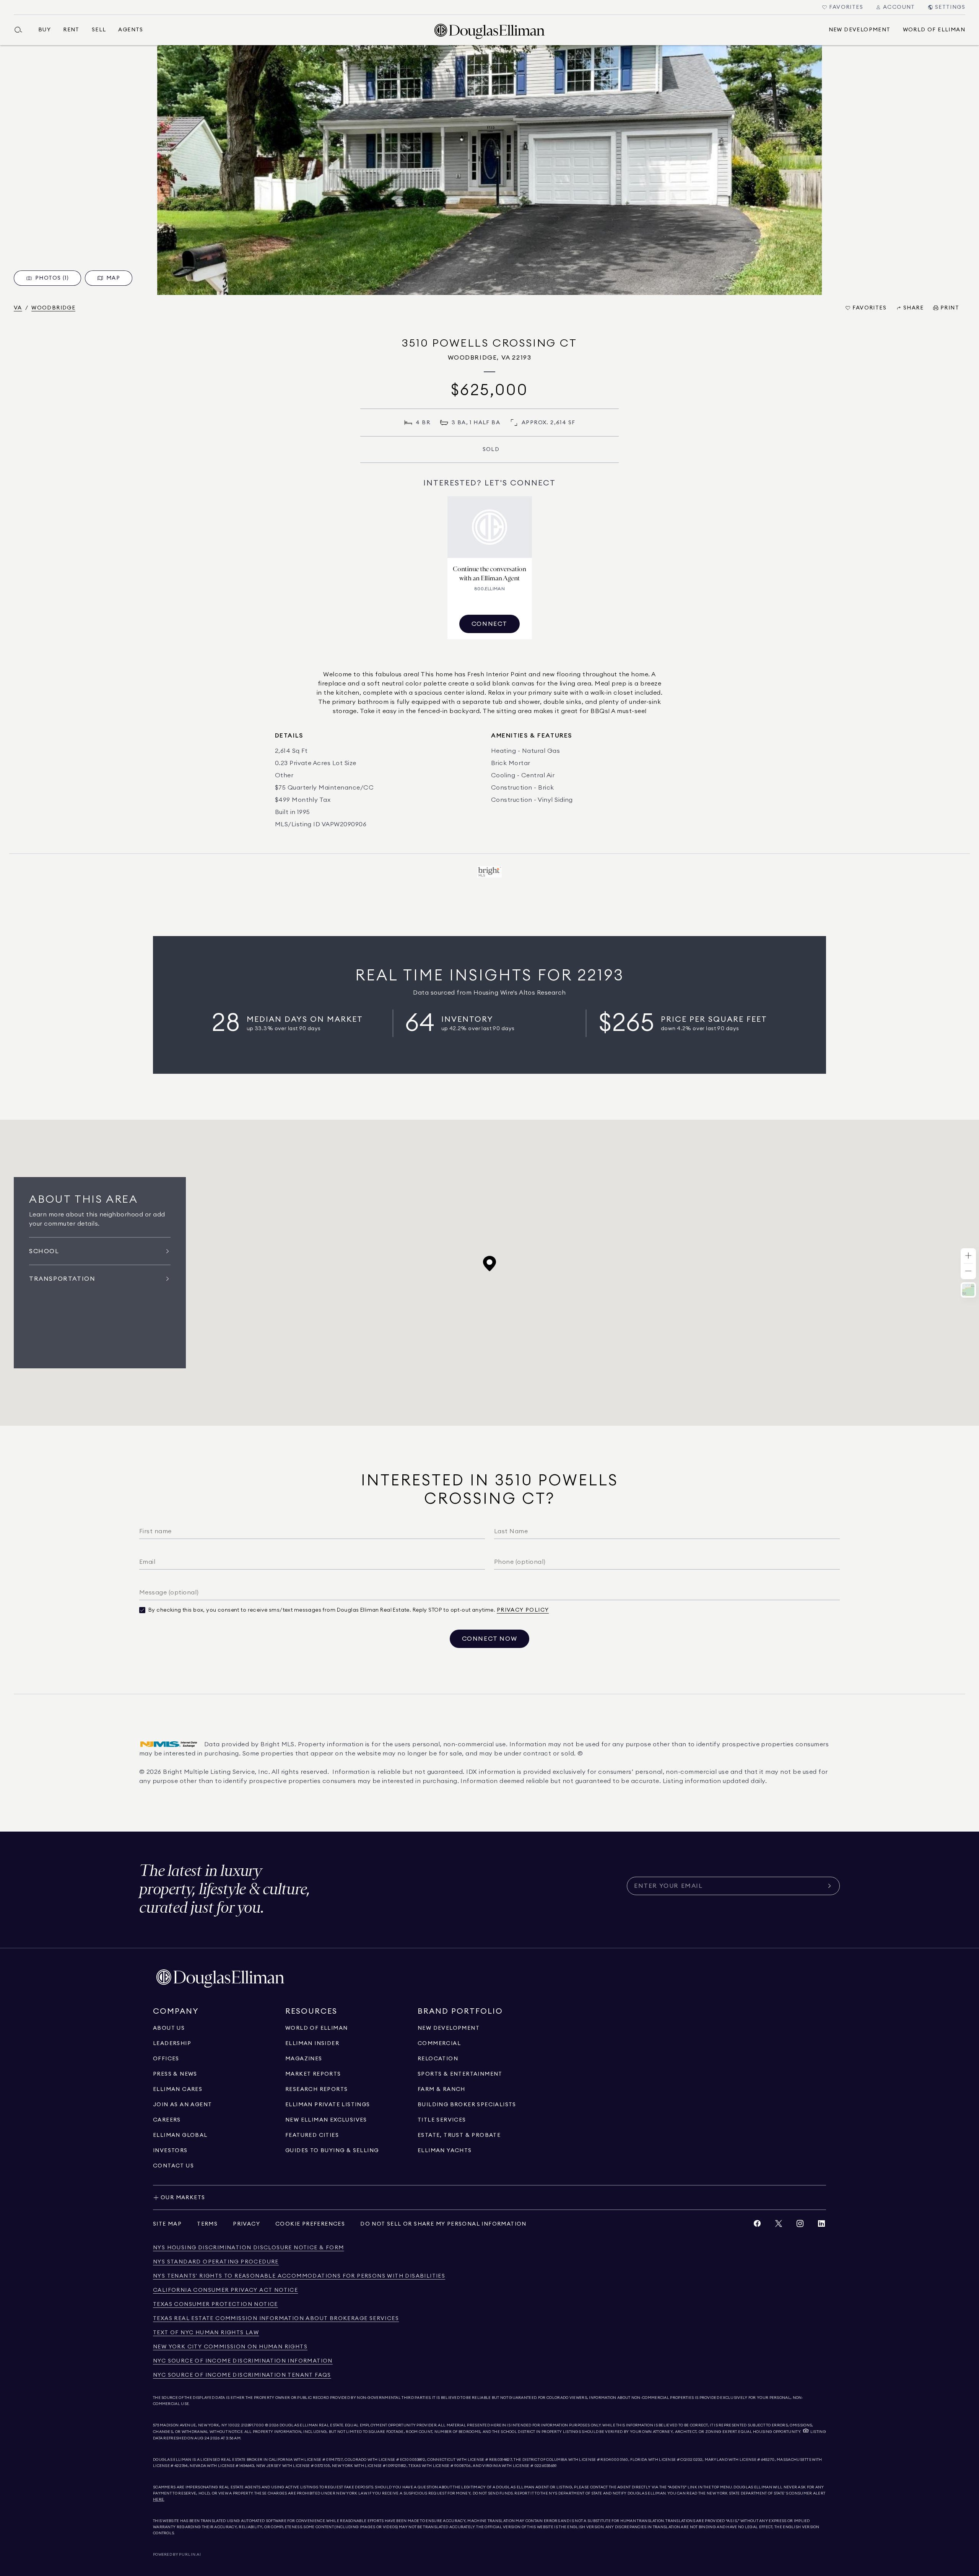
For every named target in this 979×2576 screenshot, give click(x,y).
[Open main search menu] (21, 30)
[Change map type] (968, 1290)
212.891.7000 (253, 2425)
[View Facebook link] (757, 2225)
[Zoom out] (968, 1271)
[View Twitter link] (779, 2225)
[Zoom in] (968, 1256)
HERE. (159, 2499)
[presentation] (489, 170)
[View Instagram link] (800, 2225)
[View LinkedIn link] (821, 2225)
